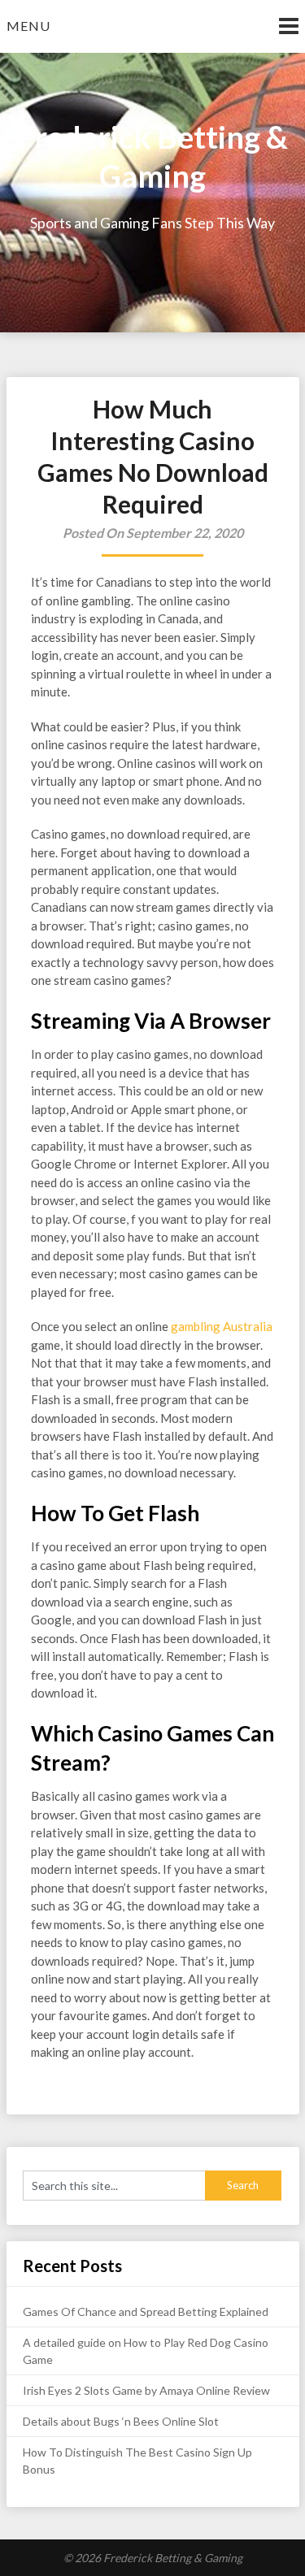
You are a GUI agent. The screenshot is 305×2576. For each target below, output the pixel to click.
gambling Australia (220, 1326)
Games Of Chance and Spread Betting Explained (146, 2311)
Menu (28, 26)
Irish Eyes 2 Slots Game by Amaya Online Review (146, 2390)
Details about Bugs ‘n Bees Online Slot (121, 2421)
